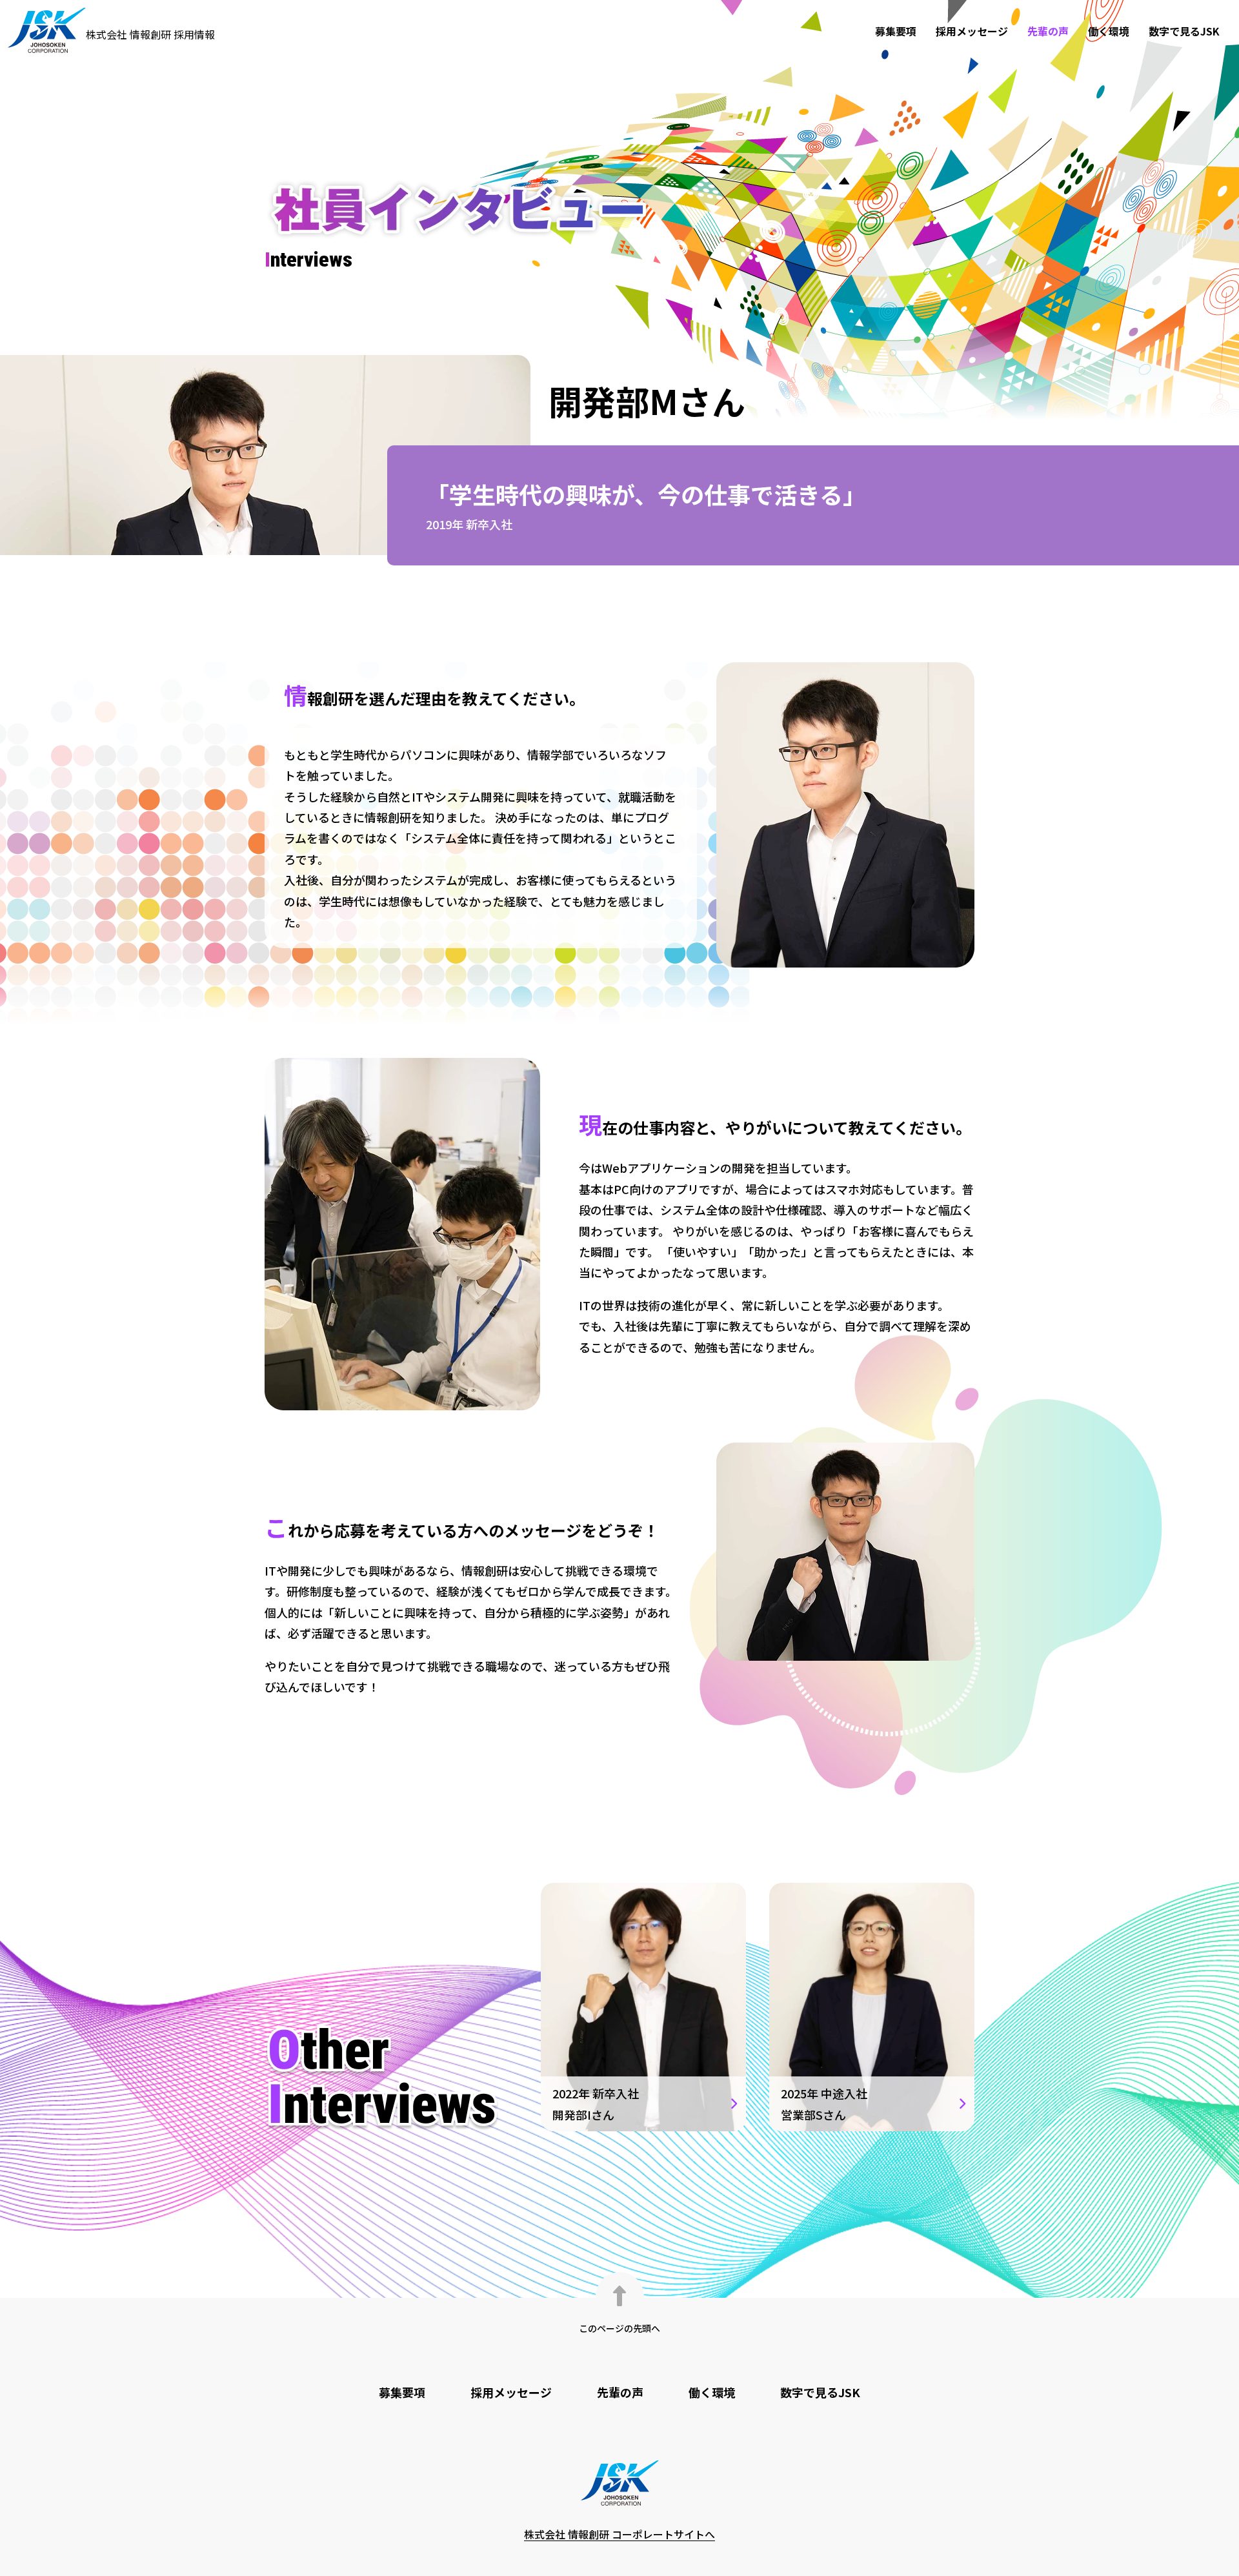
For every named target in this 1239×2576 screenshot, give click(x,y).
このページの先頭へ (619, 2328)
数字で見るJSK (1184, 31)
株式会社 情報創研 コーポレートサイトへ (619, 2534)
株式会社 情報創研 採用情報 (150, 34)
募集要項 (896, 31)
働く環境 (1109, 31)
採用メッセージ (972, 31)
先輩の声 (1048, 31)
